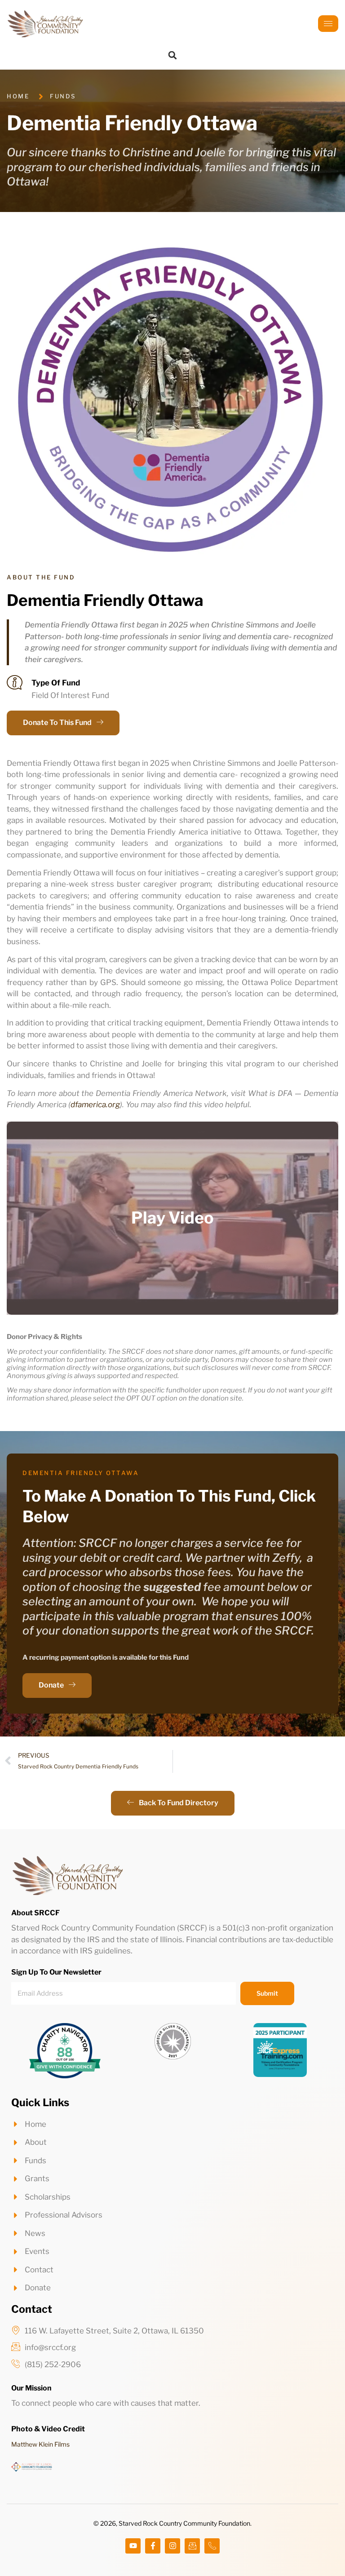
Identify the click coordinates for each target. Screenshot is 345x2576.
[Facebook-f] (153, 2546)
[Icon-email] (192, 2546)
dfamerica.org (95, 1105)
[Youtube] (133, 2546)
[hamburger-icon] (328, 24)
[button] (172, 55)
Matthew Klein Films (40, 2444)
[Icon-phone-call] (212, 2546)
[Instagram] (172, 2546)
